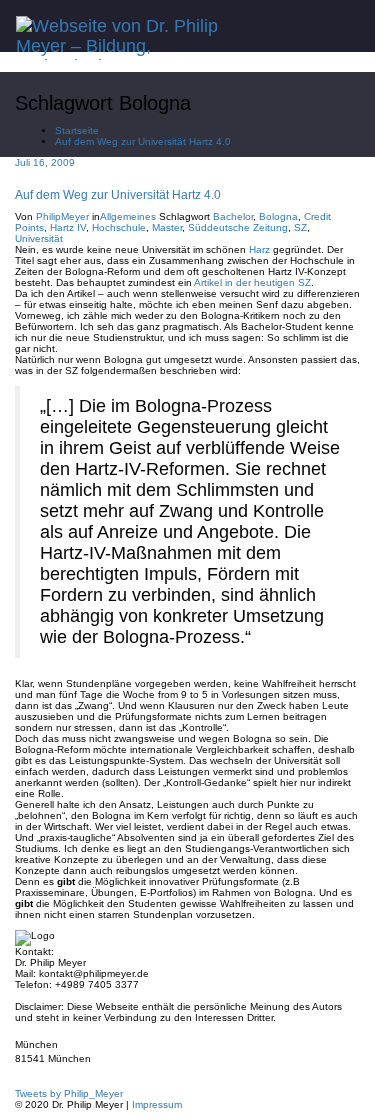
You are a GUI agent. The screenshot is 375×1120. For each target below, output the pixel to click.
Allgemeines (128, 216)
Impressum (157, 1104)
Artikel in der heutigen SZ (252, 282)
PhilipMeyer (62, 216)
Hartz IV (68, 227)
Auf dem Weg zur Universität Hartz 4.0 (143, 141)
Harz (259, 249)
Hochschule (119, 227)
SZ (300, 227)
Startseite (77, 130)
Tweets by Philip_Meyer (69, 1093)
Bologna (278, 216)
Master (167, 227)
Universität (39, 238)
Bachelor (233, 216)
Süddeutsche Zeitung (238, 227)
